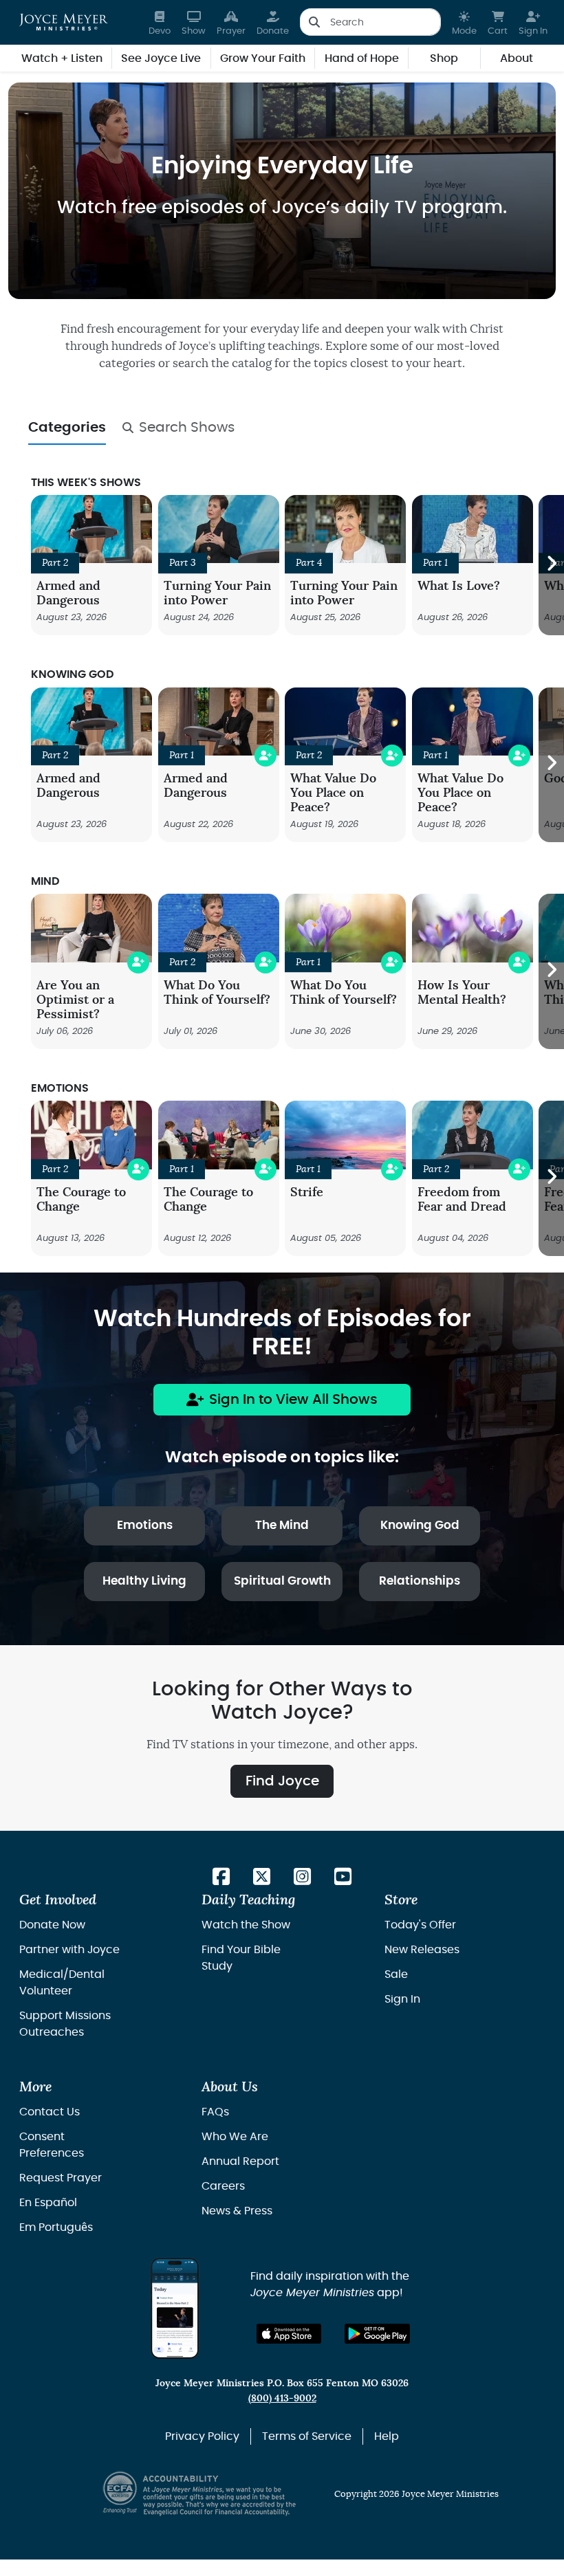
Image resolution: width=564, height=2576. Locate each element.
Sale (396, 1974)
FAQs (215, 2112)
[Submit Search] (314, 22)
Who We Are (235, 2137)
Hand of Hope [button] (362, 58)
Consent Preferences (52, 2145)
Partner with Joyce (69, 1950)
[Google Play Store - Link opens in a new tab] (377, 2334)
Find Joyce (282, 1781)
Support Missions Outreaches (65, 2024)
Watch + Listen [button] (62, 58)
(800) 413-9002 (282, 2398)
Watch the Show (246, 1925)
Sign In (402, 1999)
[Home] (64, 22)
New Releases (422, 1950)
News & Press (237, 2211)
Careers (223, 2186)
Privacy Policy (202, 2436)
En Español (48, 2203)
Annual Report (240, 2161)
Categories (67, 428)
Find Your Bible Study (241, 1958)
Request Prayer (61, 2178)
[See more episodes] (551, 565)
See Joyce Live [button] (161, 58)
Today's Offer (420, 1925)
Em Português (56, 2227)
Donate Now (52, 1925)
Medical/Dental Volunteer (62, 1983)
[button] (464, 22)
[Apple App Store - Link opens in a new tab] (289, 2334)
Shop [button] (444, 58)
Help (387, 2436)
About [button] (517, 58)
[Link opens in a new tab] (221, 1878)
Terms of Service (307, 2436)
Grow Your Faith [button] (263, 58)
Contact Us (50, 2112)
